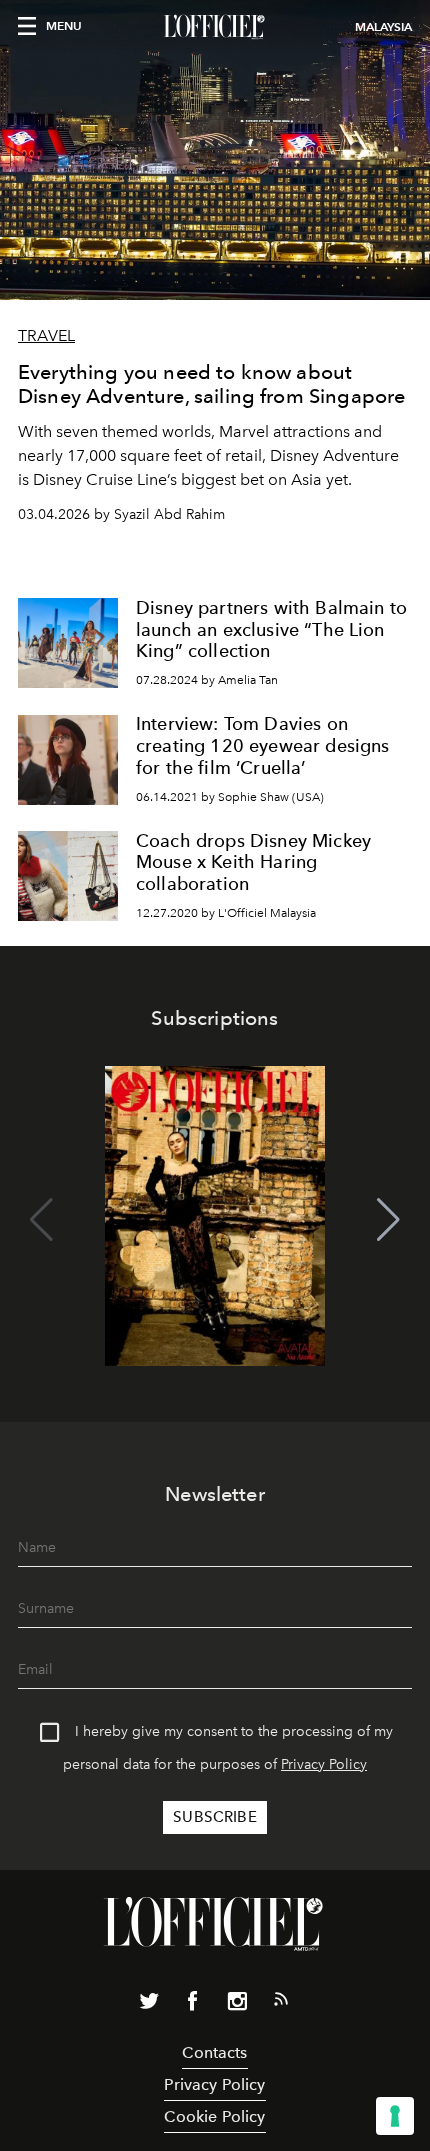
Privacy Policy (324, 1764)
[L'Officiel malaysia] (215, 27)
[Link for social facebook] (193, 2005)
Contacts (214, 2052)
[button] (388, 1220)
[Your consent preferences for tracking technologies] (395, 2116)
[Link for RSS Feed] (281, 2003)
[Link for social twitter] (149, 2005)
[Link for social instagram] (237, 2005)
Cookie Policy (214, 2116)
